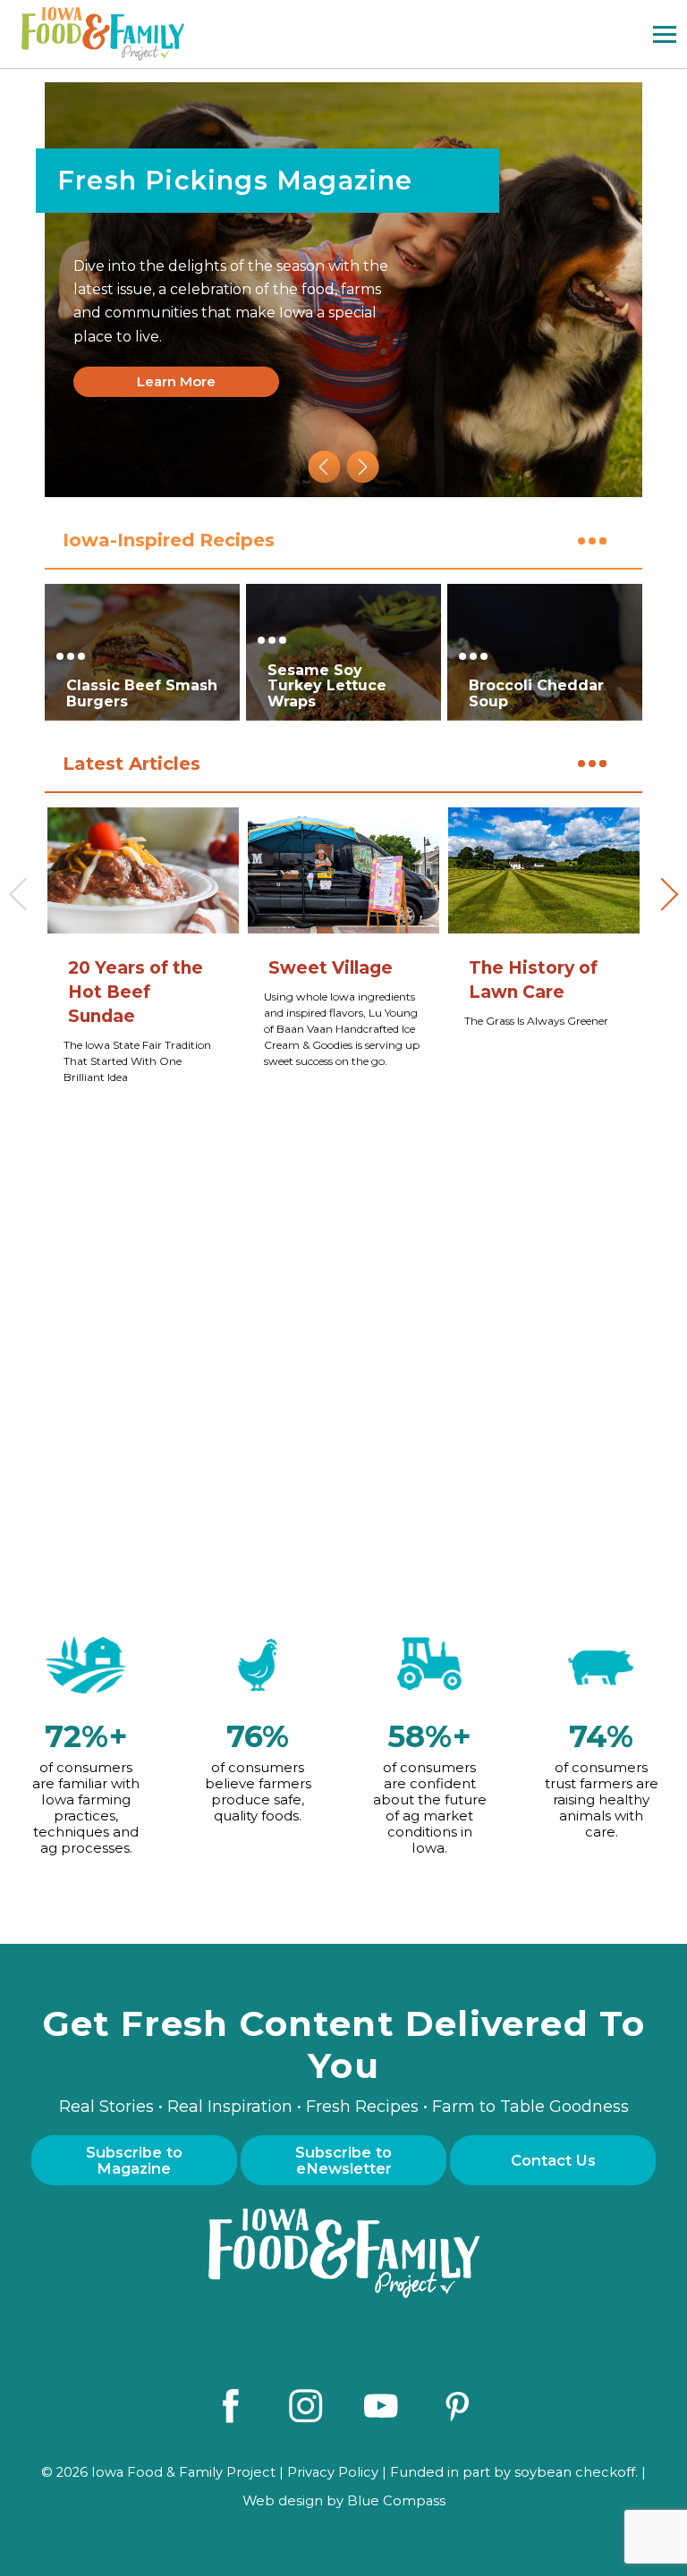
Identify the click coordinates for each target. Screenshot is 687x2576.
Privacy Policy (333, 2472)
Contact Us (553, 2160)
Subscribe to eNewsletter (343, 2160)
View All (603, 538)
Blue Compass (396, 2501)
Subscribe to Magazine (134, 2160)
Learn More (176, 381)
